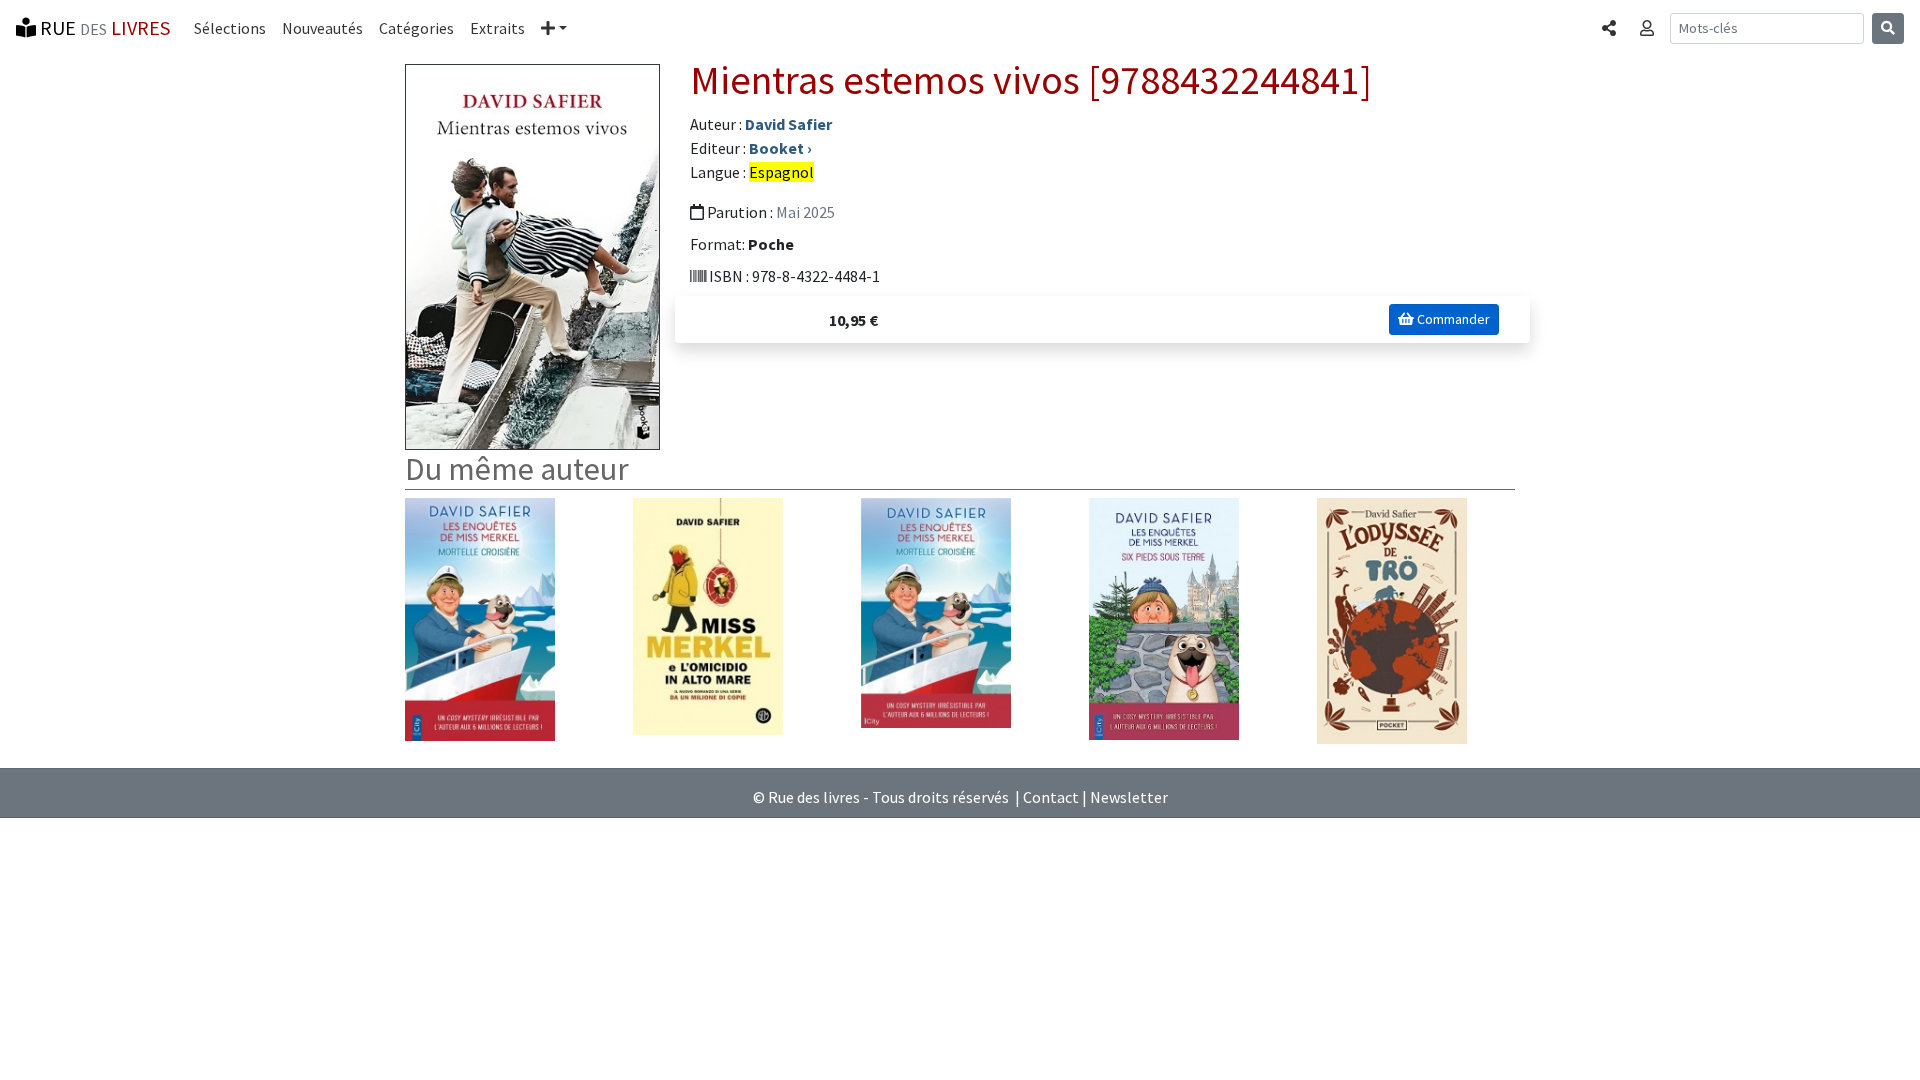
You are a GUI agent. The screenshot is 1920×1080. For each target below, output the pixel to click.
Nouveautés (322, 28)
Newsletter (1129, 797)
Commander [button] (1452, 319)
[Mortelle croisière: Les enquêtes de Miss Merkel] (936, 611)
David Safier (788, 124)
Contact (1051, 797)
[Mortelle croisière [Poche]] (480, 617)
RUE (103, 27)
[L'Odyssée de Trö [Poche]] (1392, 619)
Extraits (497, 28)
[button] (554, 28)
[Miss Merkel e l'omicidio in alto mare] (708, 614)
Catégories (416, 28)
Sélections (230, 28)
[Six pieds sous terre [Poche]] (1164, 617)
